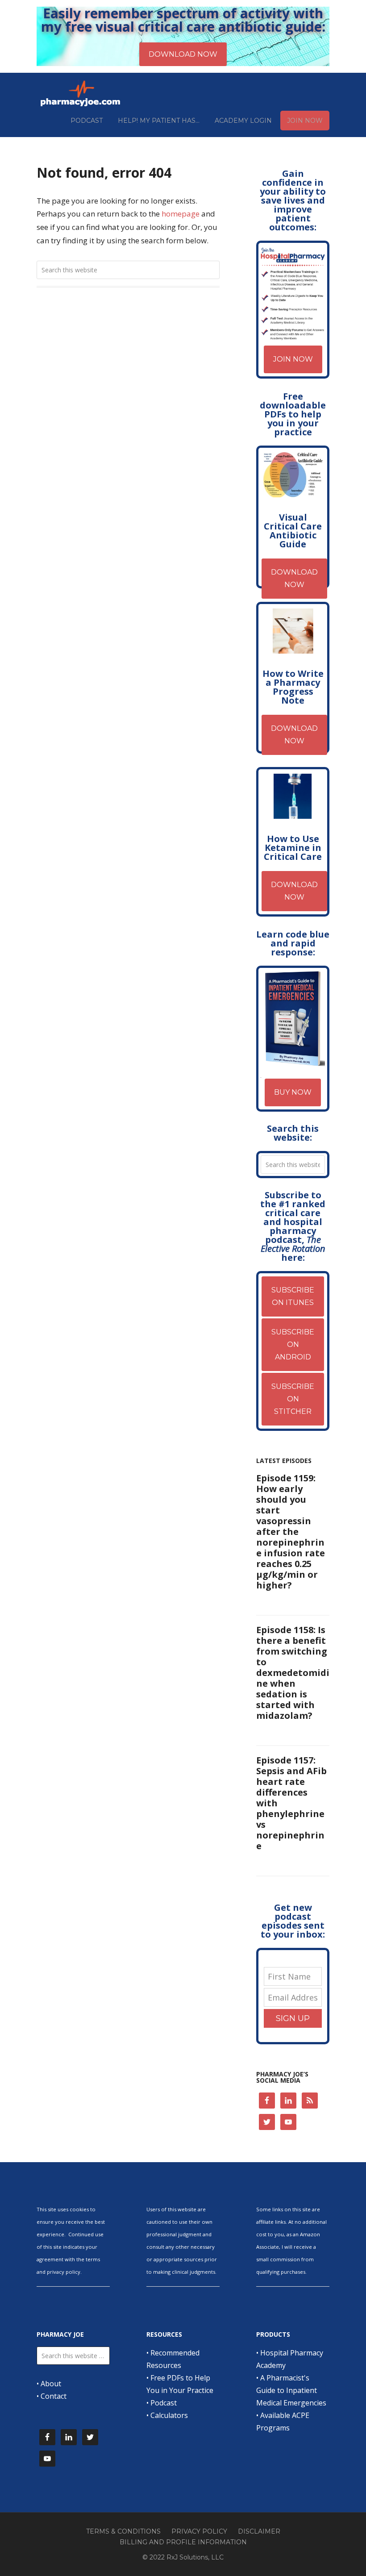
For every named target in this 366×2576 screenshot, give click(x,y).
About (51, 2384)
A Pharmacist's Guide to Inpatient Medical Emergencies (291, 2390)
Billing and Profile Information (183, 2542)
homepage (181, 214)
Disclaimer (259, 2531)
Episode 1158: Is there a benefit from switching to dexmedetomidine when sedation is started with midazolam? (293, 1673)
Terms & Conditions (123, 2531)
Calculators (169, 2415)
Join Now (293, 359)
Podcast (164, 2403)
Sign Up (293, 2018)
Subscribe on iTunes (293, 1296)
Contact (54, 2396)
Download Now (294, 578)
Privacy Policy (199, 2531)
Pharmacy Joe (81, 93)
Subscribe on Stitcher (293, 1399)
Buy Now (293, 1092)
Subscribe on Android (293, 1344)
